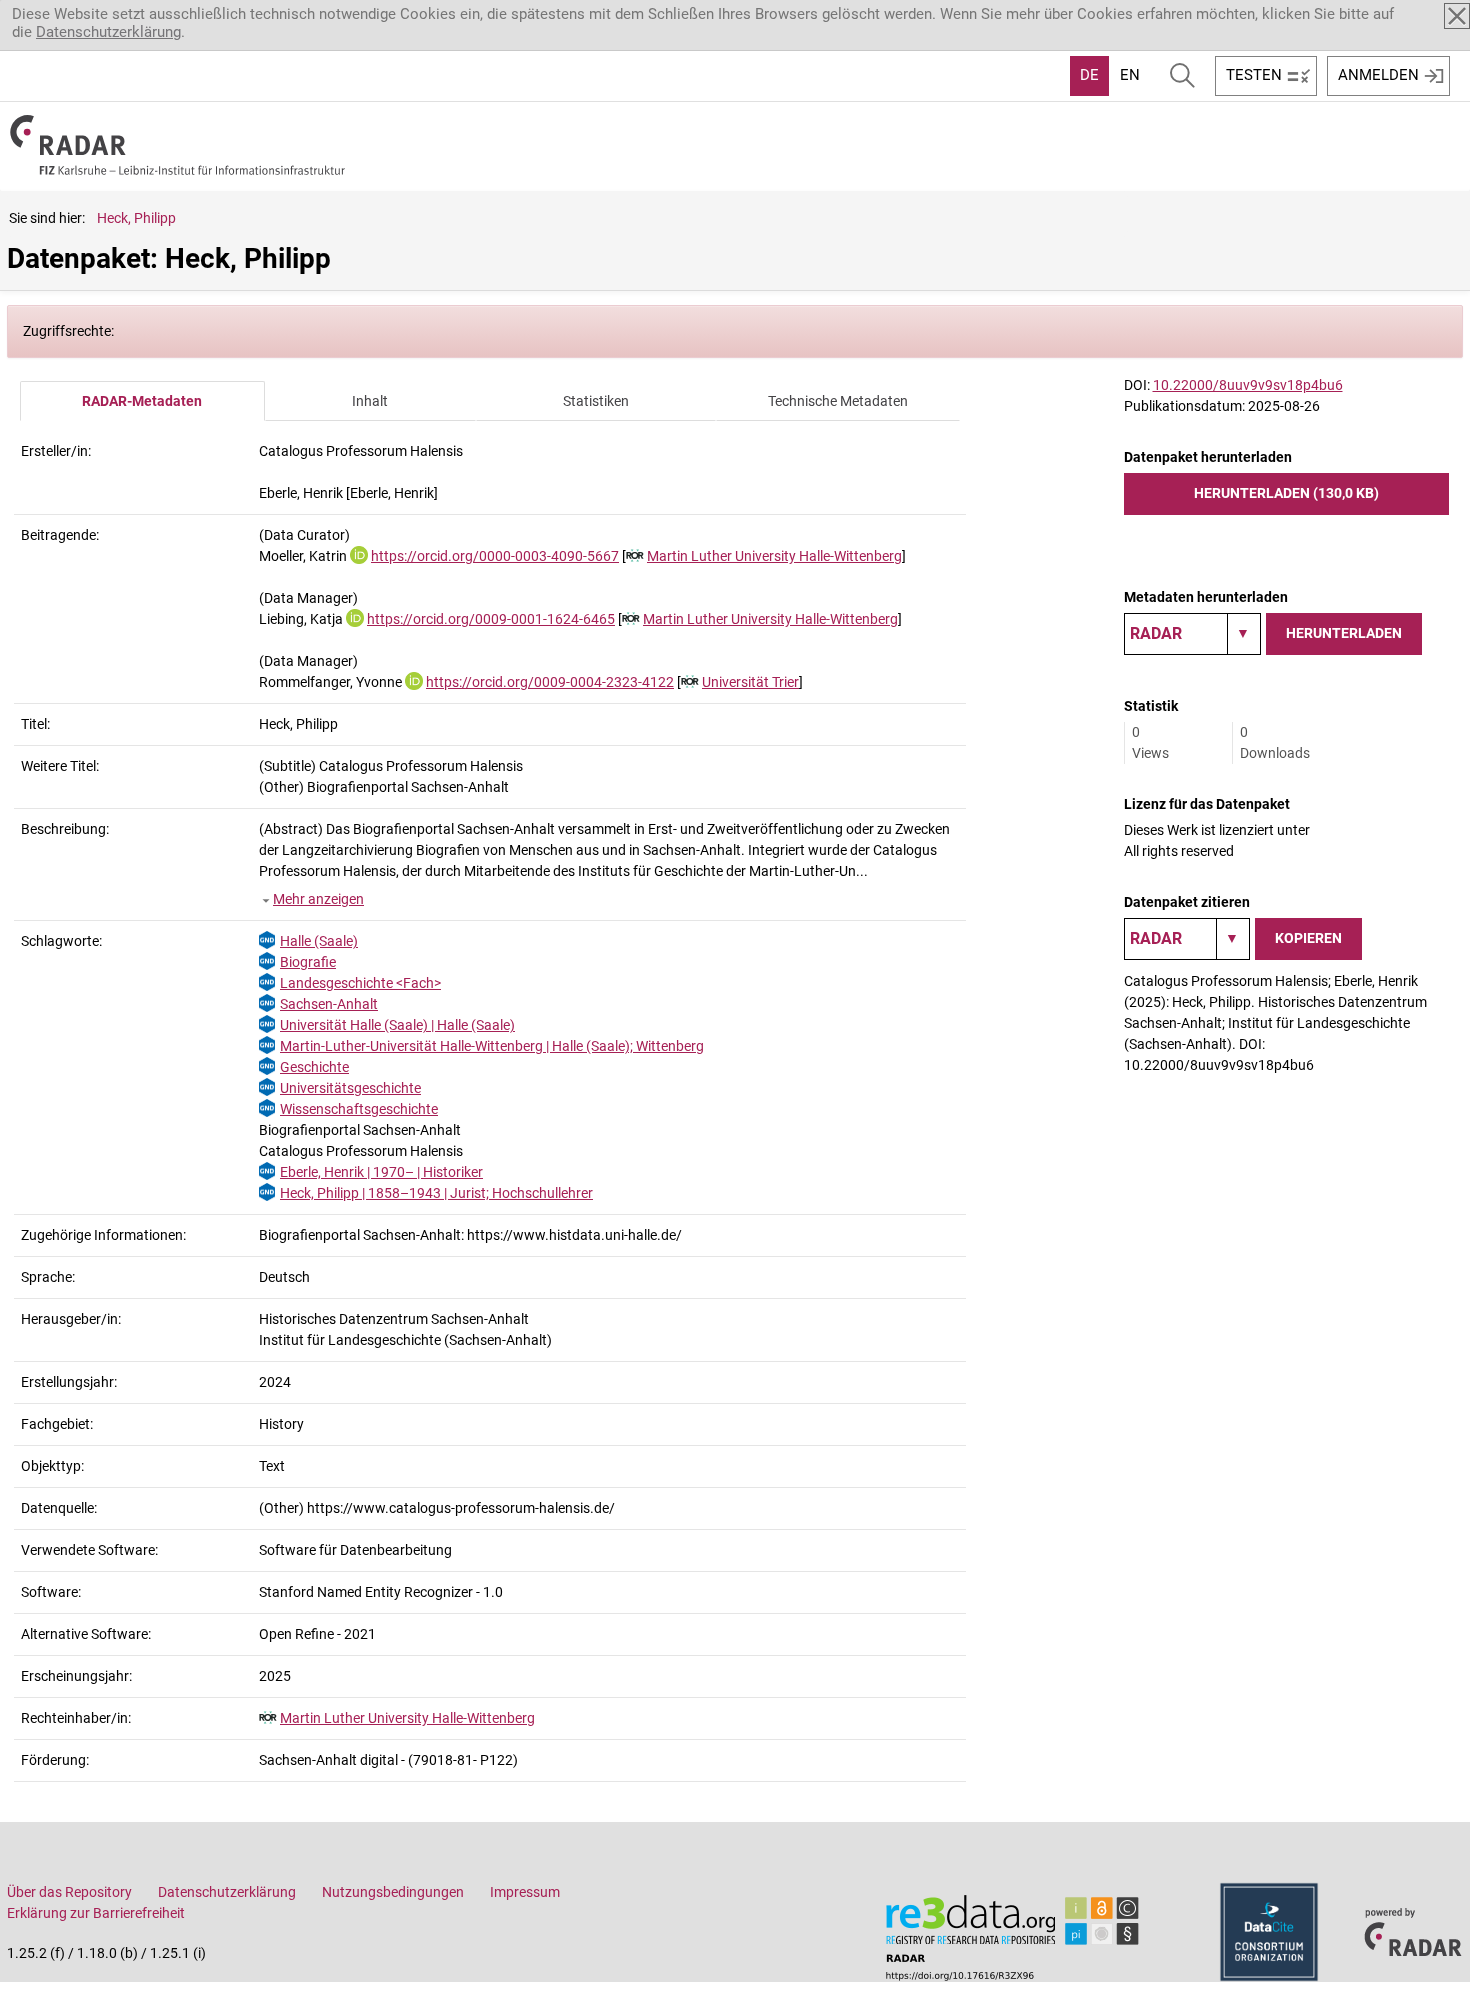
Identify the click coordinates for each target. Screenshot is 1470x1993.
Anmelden (1378, 75)
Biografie (308, 962)
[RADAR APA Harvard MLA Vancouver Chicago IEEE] (1187, 939)
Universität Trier (750, 682)
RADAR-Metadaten (142, 401)
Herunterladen (1344, 633)
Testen (1254, 75)
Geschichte (314, 1067)
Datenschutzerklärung (108, 32)
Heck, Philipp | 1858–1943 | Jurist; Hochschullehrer (436, 1193)
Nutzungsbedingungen (393, 1892)
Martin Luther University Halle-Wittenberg (774, 556)
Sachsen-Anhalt (329, 1004)
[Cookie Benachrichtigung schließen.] (1457, 16)
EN (1130, 75)
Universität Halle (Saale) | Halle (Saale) (397, 1025)
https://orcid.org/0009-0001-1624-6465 (491, 619)
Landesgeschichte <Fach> (360, 983)
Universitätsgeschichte (350, 1088)
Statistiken (596, 401)
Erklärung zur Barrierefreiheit (96, 1913)
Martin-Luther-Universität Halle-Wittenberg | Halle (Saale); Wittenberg (492, 1046)
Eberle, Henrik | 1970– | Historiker (381, 1172)
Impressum (525, 1892)
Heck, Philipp (136, 218)
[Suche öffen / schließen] (1182, 76)
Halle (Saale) (319, 941)
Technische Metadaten (838, 401)
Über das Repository (69, 1892)
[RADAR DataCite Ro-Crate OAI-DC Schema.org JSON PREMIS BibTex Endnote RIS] (1192, 634)
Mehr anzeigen (318, 899)
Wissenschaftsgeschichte (359, 1109)
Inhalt (370, 401)
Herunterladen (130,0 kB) (1286, 493)
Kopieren (1308, 938)
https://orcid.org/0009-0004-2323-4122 (550, 682)
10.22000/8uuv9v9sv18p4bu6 (1248, 385)
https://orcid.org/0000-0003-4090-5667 (495, 556)
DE (1089, 75)
